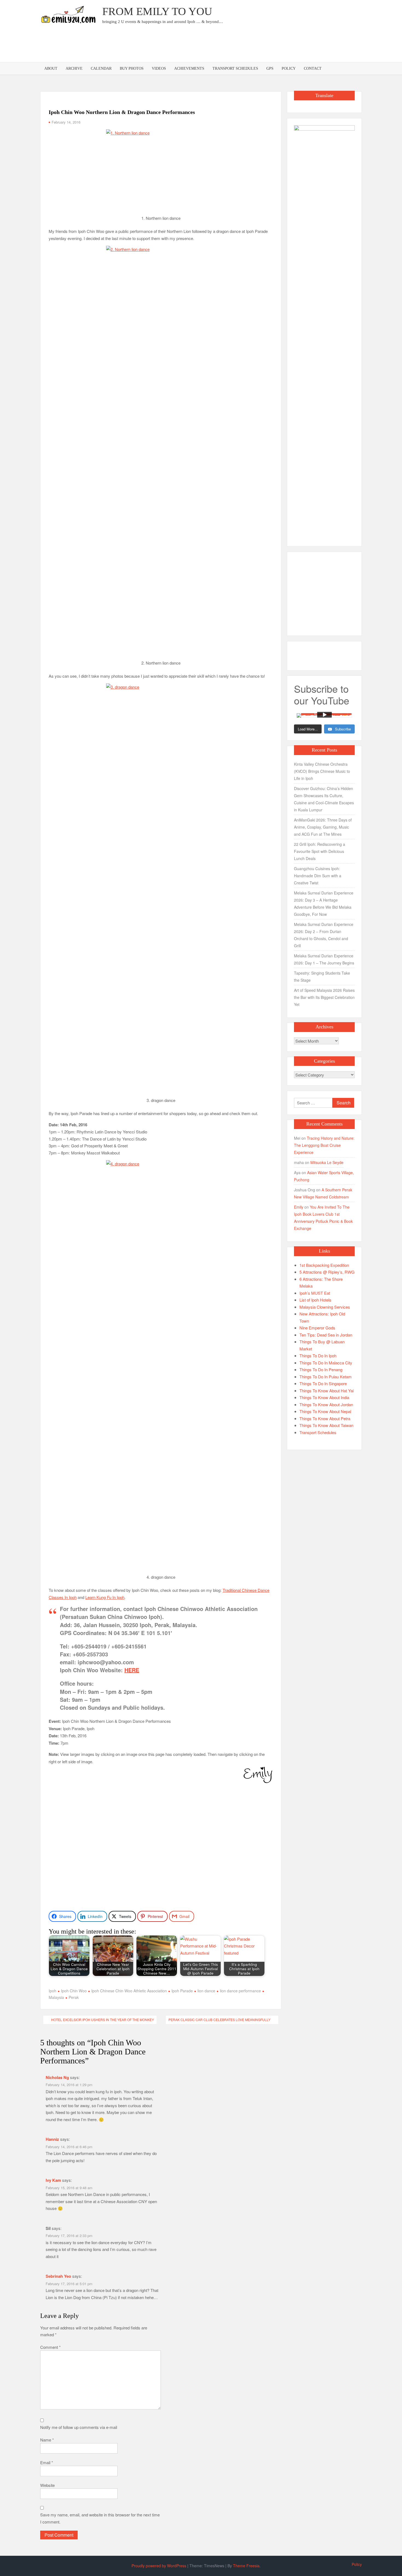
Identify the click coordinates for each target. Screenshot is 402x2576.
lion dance (206, 1991)
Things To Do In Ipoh (318, 1356)
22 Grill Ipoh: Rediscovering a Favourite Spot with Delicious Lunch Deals (320, 851)
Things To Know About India (324, 1397)
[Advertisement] (262, 45)
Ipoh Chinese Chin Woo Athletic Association (129, 1991)
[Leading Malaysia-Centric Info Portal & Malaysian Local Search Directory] (324, 330)
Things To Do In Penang (321, 1369)
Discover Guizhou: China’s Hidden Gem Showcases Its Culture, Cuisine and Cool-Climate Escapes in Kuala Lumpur (324, 799)
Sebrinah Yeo (58, 2276)
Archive (74, 68)
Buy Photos (132, 68)
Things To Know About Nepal (325, 1411)
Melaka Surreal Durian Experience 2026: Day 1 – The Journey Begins (324, 959)
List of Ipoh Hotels (315, 1300)
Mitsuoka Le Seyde (327, 1162)
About (51, 68)
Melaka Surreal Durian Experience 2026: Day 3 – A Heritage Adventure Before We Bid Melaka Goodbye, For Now (324, 903)
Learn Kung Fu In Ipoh (105, 1597)
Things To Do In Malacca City (326, 1363)
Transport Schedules (235, 68)
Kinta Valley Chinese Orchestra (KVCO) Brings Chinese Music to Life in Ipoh (322, 771)
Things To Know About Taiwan (326, 1425)
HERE (132, 1670)
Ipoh (53, 1991)
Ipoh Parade (182, 1991)
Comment (50, 2347)
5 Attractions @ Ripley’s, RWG (327, 1272)
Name (47, 2440)
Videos (159, 68)
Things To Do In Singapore (323, 1383)
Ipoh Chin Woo (74, 1991)
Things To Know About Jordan (326, 1404)
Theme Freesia (246, 2566)
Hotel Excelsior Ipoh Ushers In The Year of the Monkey (103, 2020)
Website (47, 2485)
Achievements (189, 68)
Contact (313, 68)
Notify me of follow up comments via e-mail (79, 2427)
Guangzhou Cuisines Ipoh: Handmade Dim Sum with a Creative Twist (318, 876)
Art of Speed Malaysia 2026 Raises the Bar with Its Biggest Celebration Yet (324, 997)
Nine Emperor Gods (317, 1328)
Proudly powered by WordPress (159, 2566)
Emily (299, 1207)
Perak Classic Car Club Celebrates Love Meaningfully (219, 2020)
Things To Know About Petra (325, 1418)
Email (47, 2462)
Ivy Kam (53, 2180)
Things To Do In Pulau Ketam (326, 1377)
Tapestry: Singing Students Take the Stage (322, 976)
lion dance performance (240, 1991)
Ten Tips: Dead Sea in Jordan (326, 1335)
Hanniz (52, 2139)
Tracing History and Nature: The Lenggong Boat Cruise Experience (324, 1145)
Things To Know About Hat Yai (327, 1391)
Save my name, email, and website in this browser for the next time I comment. (100, 2518)
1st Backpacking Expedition (324, 1265)
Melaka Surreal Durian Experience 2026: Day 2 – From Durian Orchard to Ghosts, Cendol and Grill (324, 935)
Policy (289, 68)
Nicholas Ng (57, 2077)
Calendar (101, 68)
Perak (74, 1997)
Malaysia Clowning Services (325, 1307)
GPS (270, 68)
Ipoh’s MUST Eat (315, 1293)
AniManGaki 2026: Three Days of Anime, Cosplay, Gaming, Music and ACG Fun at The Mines (323, 827)
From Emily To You (157, 11)
